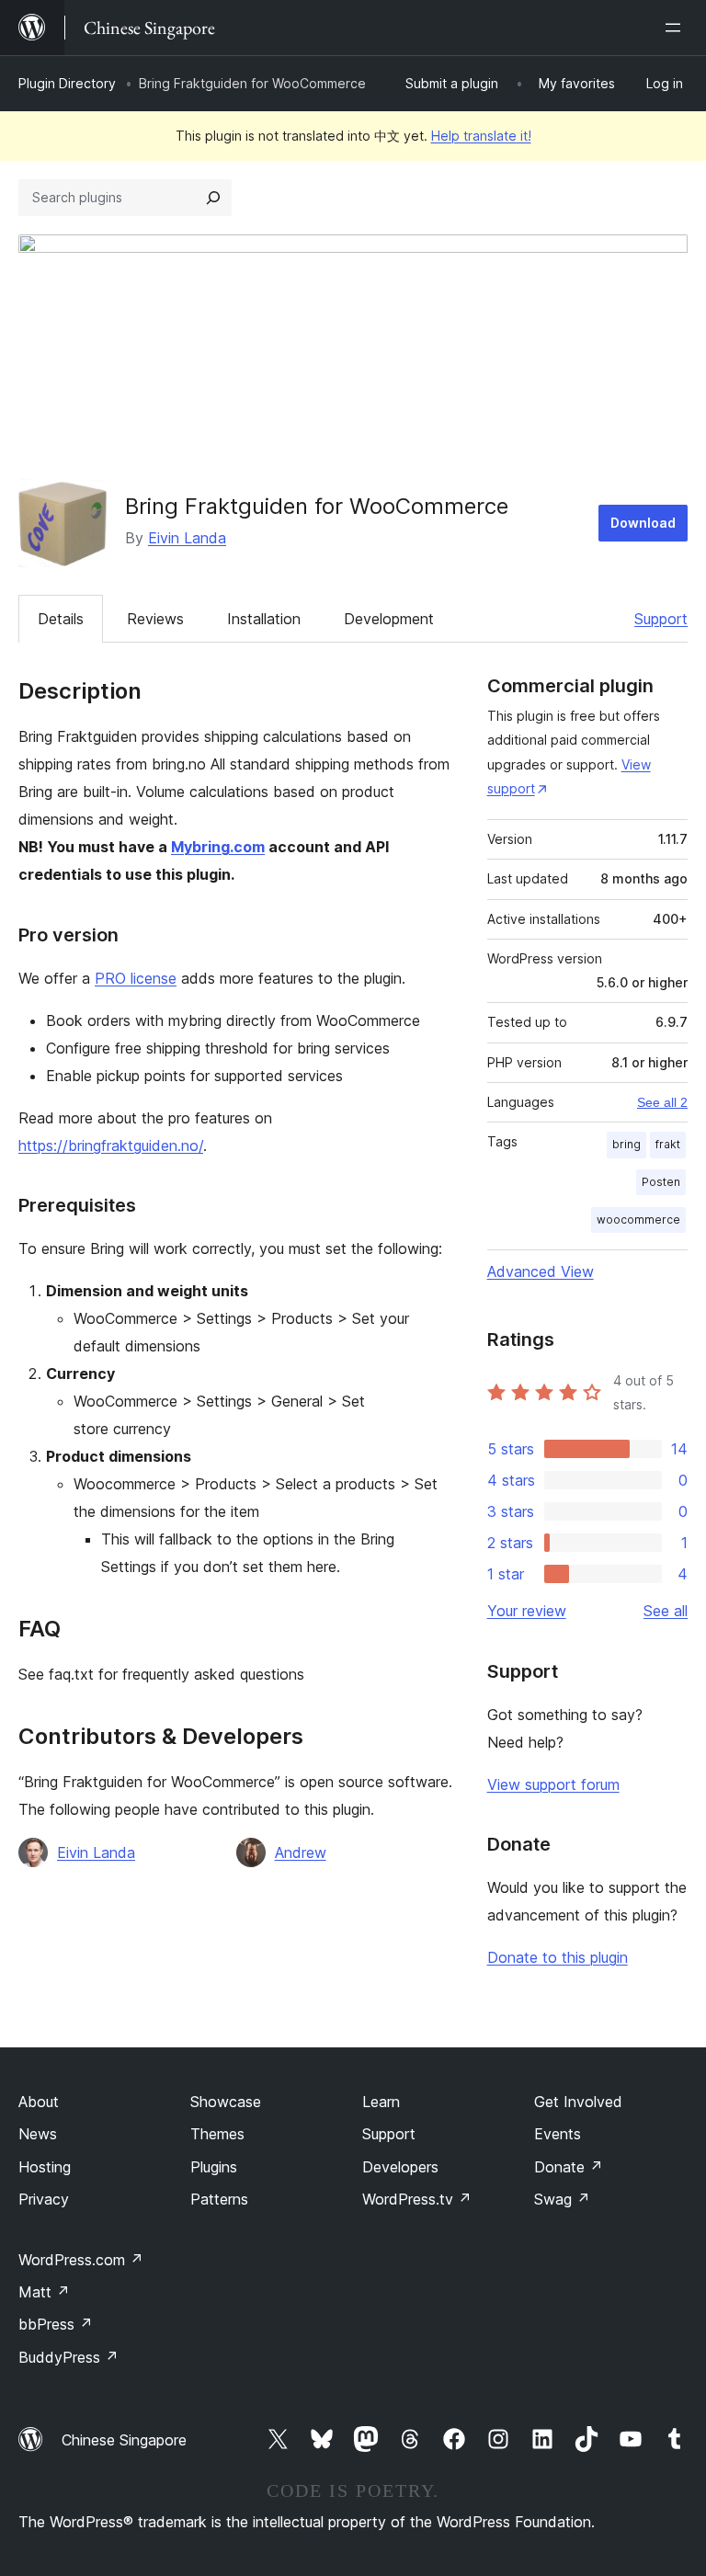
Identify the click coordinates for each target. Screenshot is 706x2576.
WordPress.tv (417, 2199)
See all (666, 1611)
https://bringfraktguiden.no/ (111, 1146)
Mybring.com (218, 847)
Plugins (214, 2167)
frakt (668, 1144)
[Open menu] (677, 28)
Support (661, 619)
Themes (217, 2134)
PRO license (136, 978)
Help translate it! (481, 136)
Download (643, 523)
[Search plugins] (213, 198)
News (38, 2134)
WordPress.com (81, 2260)
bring (626, 1144)
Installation (264, 619)
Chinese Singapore (124, 2440)
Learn (381, 2102)
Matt (44, 2292)
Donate (569, 2167)
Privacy (44, 2199)
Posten (661, 1182)
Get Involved (578, 2102)
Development (389, 619)
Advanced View (541, 1271)
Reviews (155, 619)
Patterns (219, 2199)
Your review (527, 1611)
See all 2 (662, 1102)
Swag (562, 2199)
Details (61, 619)
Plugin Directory (67, 83)
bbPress (56, 2324)
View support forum (553, 1784)
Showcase (226, 2102)
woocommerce (638, 1220)
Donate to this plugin (558, 1957)
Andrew (301, 1852)
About (39, 2102)
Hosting (45, 2167)
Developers (400, 2167)
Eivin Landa (187, 538)
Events (558, 2134)
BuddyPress (68, 2357)
